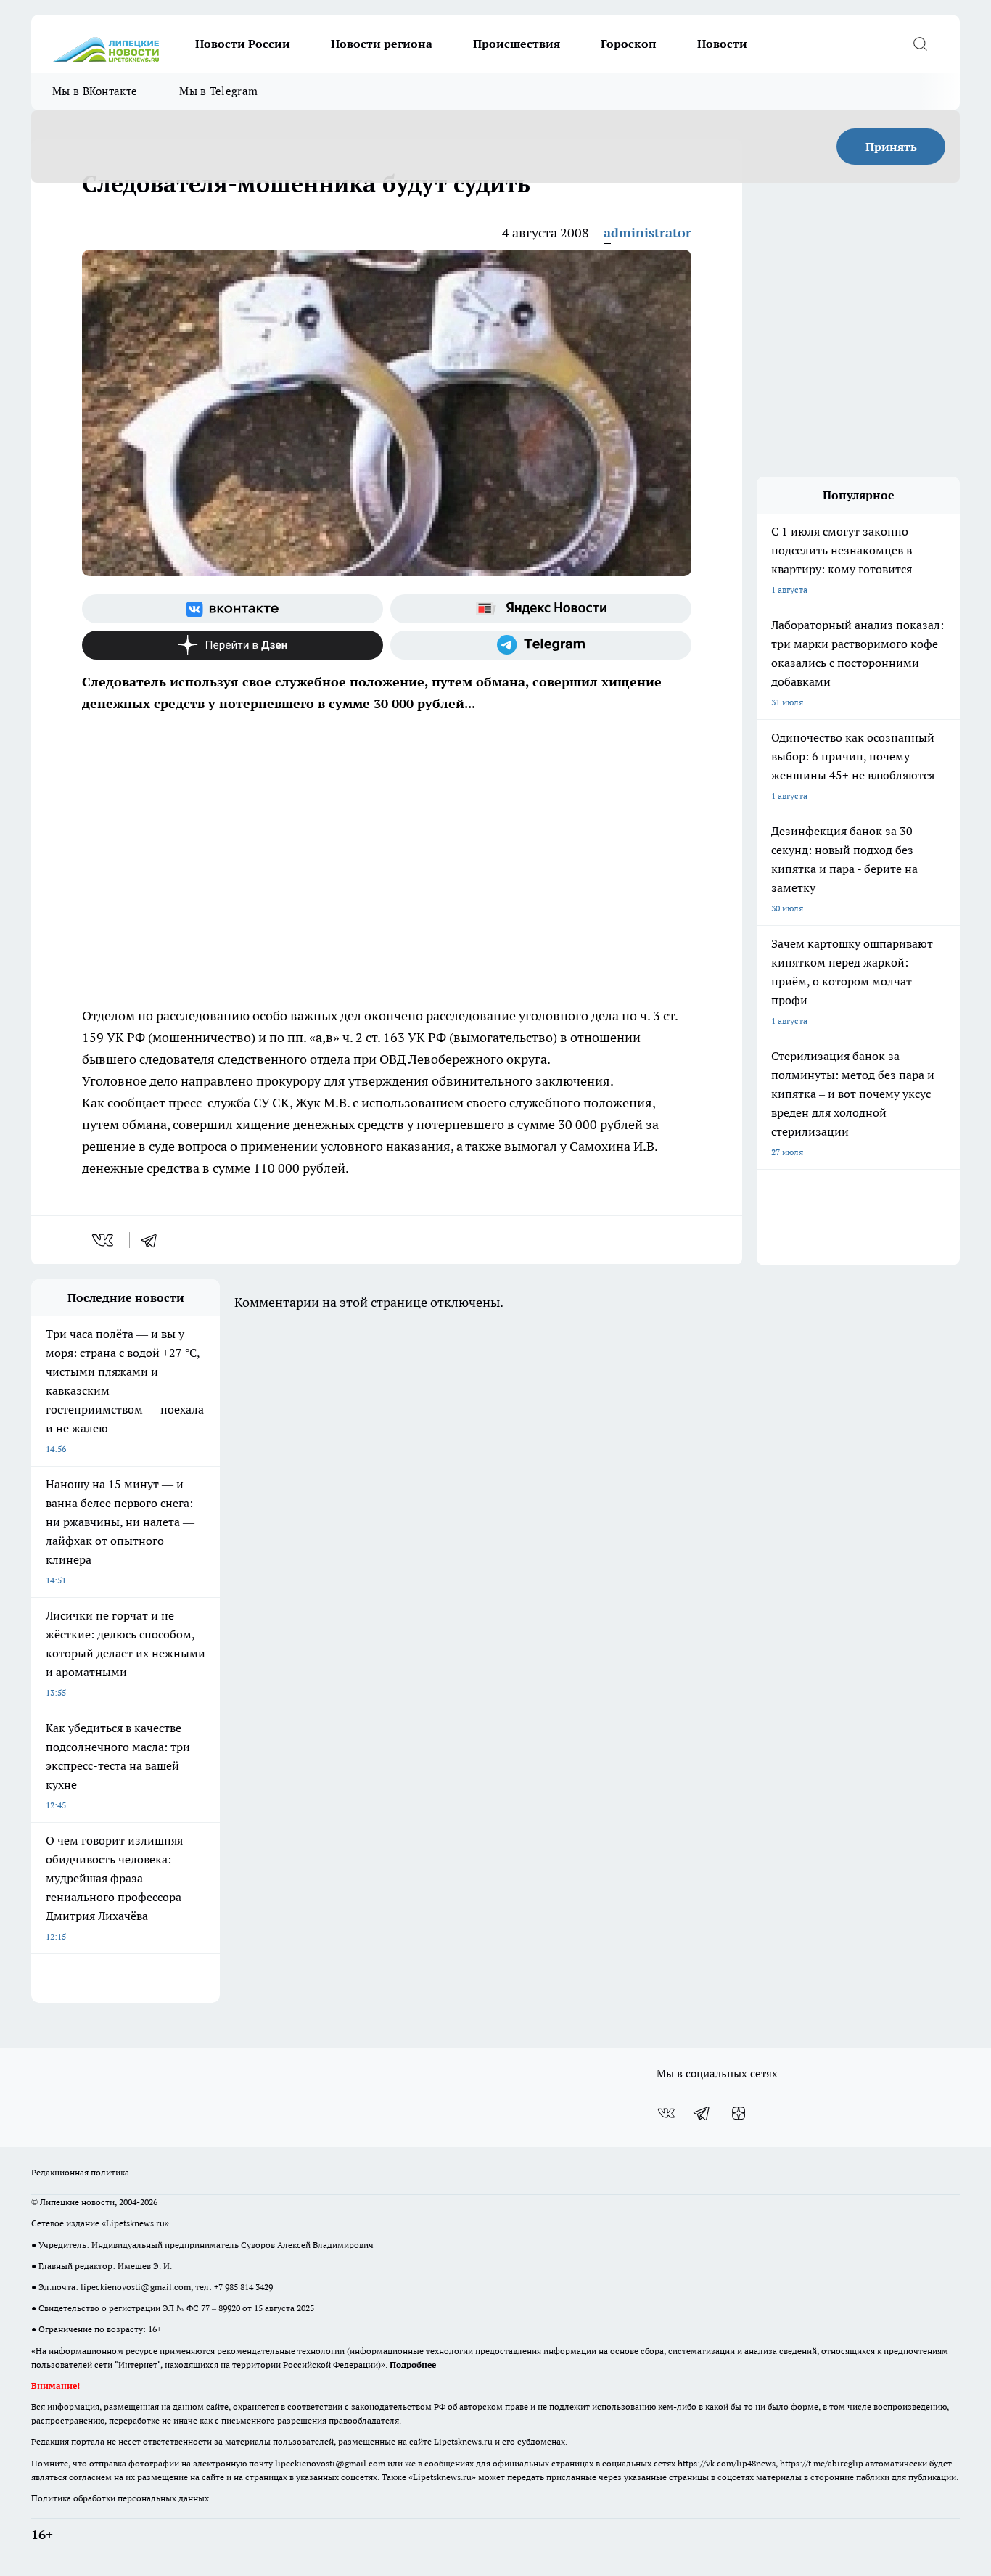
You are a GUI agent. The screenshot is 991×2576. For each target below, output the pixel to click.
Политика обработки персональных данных (120, 2498)
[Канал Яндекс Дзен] (233, 645)
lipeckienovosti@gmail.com (136, 2287)
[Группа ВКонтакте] (233, 609)
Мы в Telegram (218, 91)
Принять (891, 147)
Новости (722, 44)
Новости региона (382, 44)
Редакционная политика (80, 2172)
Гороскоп (629, 44)
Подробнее (413, 2364)
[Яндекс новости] (541, 609)
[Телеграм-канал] (541, 645)
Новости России (243, 44)
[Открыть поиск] (920, 44)
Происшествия (517, 44)
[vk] (104, 1240)
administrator (647, 233)
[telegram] (154, 1240)
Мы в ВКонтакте (95, 91)
